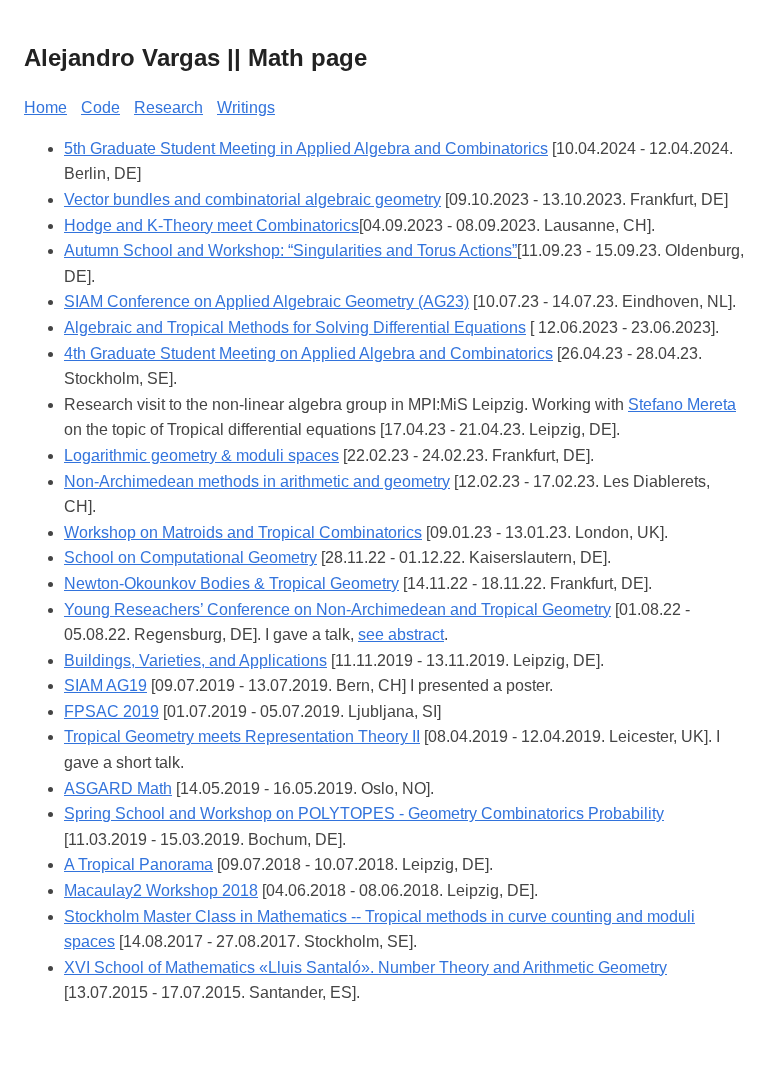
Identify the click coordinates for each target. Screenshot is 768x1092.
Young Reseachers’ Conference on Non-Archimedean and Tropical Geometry (337, 609)
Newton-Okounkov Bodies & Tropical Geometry (231, 583)
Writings (246, 107)
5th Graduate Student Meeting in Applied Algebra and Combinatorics (306, 148)
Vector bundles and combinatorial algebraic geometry (252, 199)
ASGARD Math (118, 788)
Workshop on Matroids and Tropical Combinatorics (243, 532)
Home (45, 107)
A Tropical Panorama (138, 864)
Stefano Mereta (682, 404)
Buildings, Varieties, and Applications (195, 660)
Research (168, 107)
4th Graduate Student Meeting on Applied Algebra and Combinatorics (308, 353)
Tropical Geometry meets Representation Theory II (242, 736)
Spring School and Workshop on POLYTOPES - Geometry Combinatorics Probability (364, 813)
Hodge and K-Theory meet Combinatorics (211, 225)
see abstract (401, 634)
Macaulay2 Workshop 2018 (161, 890)
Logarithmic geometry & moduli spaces (201, 455)
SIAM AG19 (105, 685)
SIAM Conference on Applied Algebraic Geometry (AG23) (266, 301)
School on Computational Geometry (190, 557)
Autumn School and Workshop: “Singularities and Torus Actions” (290, 250)
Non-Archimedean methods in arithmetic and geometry (257, 481)
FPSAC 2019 (111, 711)
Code (100, 107)
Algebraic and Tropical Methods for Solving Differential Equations (295, 327)
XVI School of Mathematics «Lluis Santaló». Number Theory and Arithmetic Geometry (365, 967)
